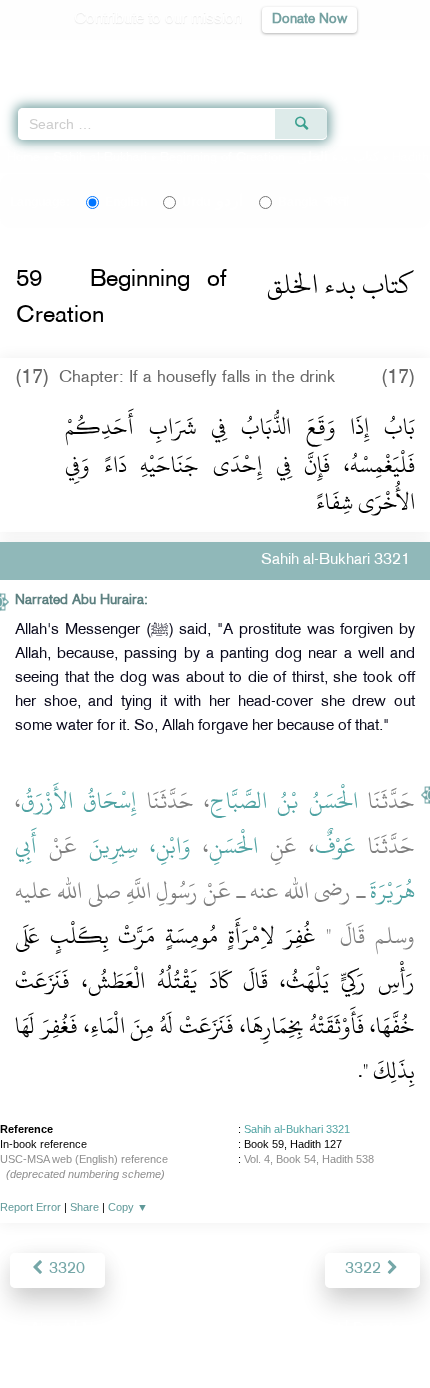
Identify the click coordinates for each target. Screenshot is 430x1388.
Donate (377, 1329)
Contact (314, 1329)
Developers (238, 1329)
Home (23, 158)
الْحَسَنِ (233, 846)
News (101, 1329)
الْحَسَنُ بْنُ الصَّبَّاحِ (284, 801)
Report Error (30, 1207)
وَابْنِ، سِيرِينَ (140, 846)
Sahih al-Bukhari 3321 (297, 1129)
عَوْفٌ (335, 846)
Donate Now (309, 19)
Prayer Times (291, 55)
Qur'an (135, 55)
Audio (371, 55)
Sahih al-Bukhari (100, 158)
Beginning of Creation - (271, 158)
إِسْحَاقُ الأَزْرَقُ (78, 801)
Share (84, 1207)
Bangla (313, 202)
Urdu (212, 202)
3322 (365, 1269)
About (50, 1329)
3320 (65, 1269)
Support (160, 1329)
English (126, 202)
